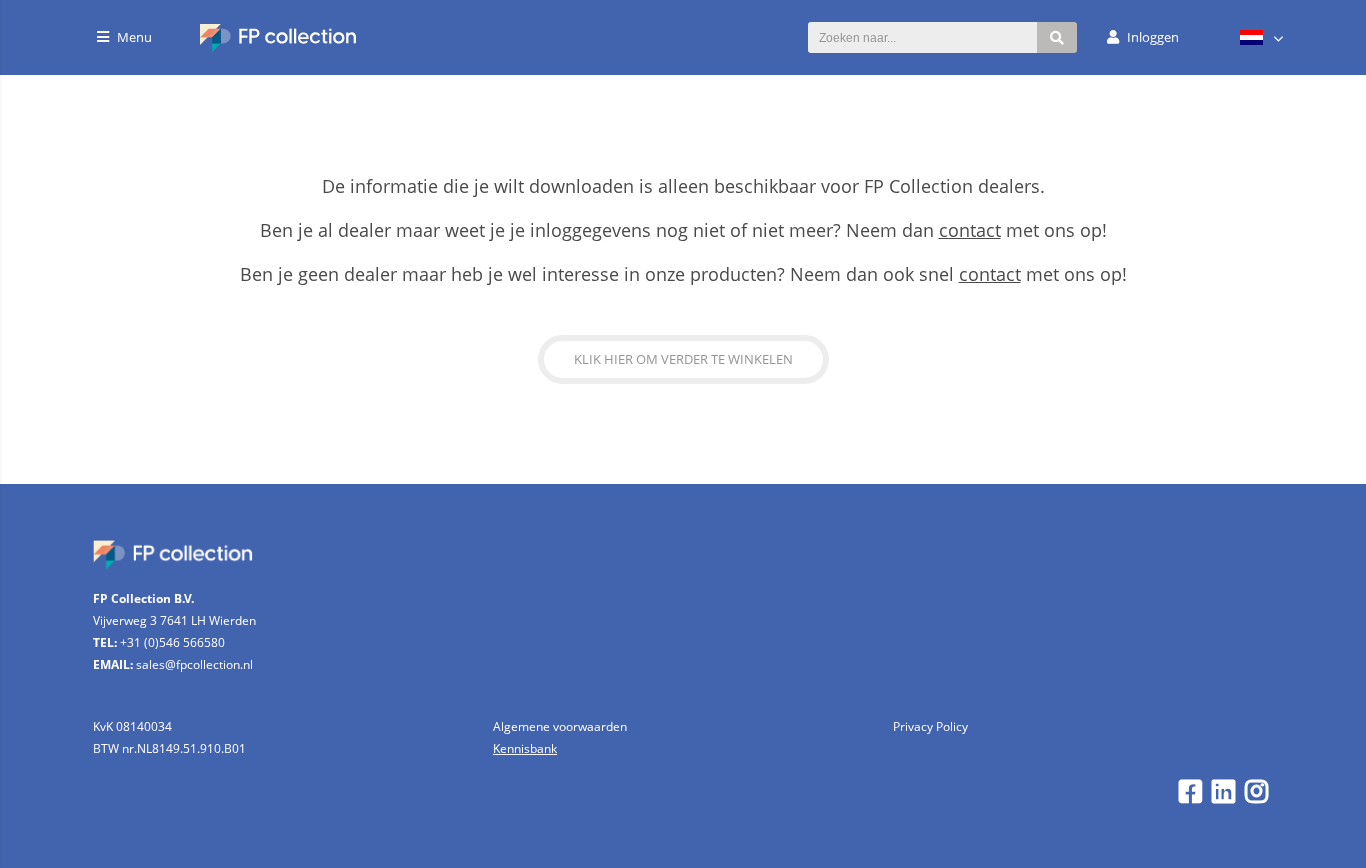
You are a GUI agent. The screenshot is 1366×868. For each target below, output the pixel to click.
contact (970, 230)
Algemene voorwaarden (560, 726)
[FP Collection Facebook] (1190, 796)
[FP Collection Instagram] (1256, 796)
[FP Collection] (278, 46)
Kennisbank (525, 748)
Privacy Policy (930, 726)
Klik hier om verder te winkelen (683, 359)
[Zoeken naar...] (1057, 37)
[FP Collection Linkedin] (1223, 796)
